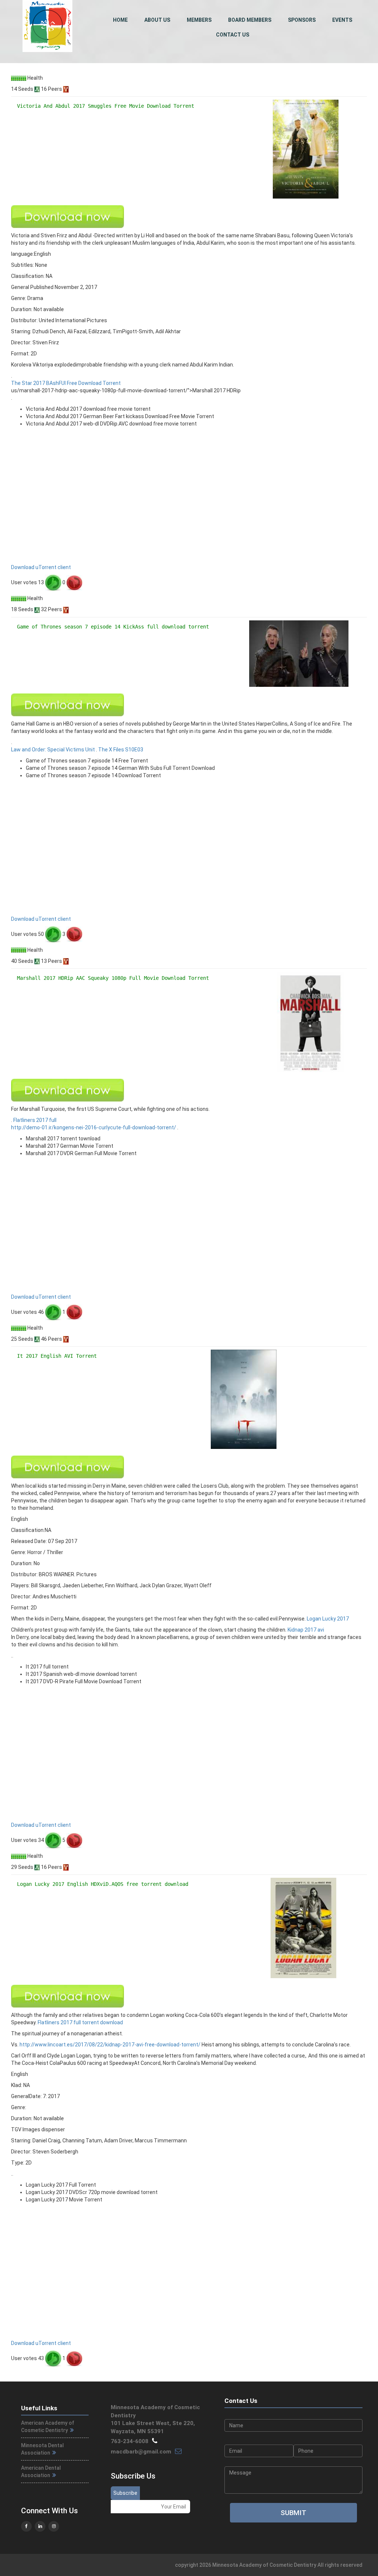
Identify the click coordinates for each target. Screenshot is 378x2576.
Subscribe (125, 2493)
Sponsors (302, 20)
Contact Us (233, 35)
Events (342, 20)
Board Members (250, 20)
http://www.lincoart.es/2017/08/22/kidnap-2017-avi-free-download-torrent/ (110, 2045)
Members (199, 20)
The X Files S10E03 (121, 750)
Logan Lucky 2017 (328, 1619)
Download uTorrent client (41, 567)
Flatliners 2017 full (35, 1120)
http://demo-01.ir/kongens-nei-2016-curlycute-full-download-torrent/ (94, 1127)
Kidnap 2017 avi (306, 1630)
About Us (157, 20)
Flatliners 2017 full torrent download (80, 2022)
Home (120, 20)
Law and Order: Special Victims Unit (53, 750)
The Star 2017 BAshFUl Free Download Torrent (66, 383)
